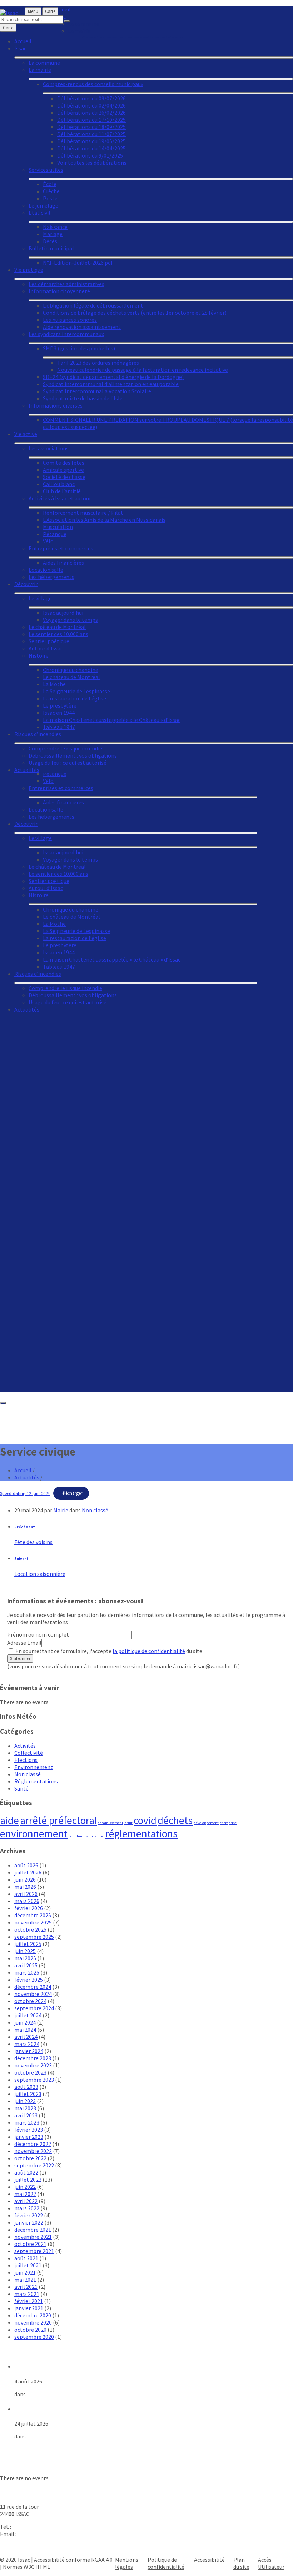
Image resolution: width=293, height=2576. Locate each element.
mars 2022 (27, 2208)
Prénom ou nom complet (38, 1634)
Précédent (25, 1527)
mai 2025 (25, 1958)
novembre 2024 (33, 1994)
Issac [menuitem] (20, 48)
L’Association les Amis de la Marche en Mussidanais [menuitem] (104, 520)
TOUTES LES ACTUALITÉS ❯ (34, 2449)
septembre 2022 (34, 2165)
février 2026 (29, 1908)
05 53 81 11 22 (29, 2527)
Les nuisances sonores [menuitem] (70, 320)
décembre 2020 (33, 2315)
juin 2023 (25, 2101)
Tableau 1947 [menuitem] (59, 967)
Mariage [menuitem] (53, 234)
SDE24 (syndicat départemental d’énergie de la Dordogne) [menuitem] (113, 377)
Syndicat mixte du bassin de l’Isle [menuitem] (83, 398)
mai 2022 (25, 2194)
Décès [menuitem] (50, 241)
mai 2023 (25, 2108)
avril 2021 (26, 2287)
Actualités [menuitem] (27, 1009)
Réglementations (36, 1781)
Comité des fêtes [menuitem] (64, 463)
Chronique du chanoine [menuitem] (71, 909)
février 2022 (29, 2215)
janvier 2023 (29, 2137)
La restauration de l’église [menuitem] (75, 938)
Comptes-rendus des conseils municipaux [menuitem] (93, 84)
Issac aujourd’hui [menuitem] (63, 852)
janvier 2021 (29, 2308)
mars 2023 (27, 2122)
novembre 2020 (33, 2322)
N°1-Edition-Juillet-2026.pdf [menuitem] (78, 263)
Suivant (21, 1559)
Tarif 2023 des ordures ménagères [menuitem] (98, 363)
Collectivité (29, 1753)
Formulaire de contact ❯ (30, 2547)
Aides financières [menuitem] (63, 802)
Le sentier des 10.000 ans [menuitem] (58, 874)
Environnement (34, 1767)
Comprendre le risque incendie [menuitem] (65, 988)
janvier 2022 (29, 2222)
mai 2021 (25, 2280)
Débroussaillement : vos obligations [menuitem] (73, 995)
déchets (175, 1820)
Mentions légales (127, 2563)
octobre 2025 (30, 1929)
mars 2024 (27, 2044)
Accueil (23, 1470)
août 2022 (26, 2172)
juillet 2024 (28, 2015)
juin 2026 (25, 1879)
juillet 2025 (28, 1944)
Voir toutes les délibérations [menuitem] (92, 163)
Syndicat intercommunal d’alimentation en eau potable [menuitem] (111, 384)
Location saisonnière (40, 1574)
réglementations (141, 1834)
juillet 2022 (28, 2180)
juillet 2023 (28, 2094)
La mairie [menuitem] (40, 70)
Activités (25, 1746)
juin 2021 (25, 2272)
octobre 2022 (30, 2158)
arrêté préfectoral (58, 1820)
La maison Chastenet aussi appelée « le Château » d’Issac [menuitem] (112, 959)
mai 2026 (25, 1887)
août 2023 (26, 2087)
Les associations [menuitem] (49, 448)
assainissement (111, 1823)
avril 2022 (26, 2201)
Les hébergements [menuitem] (51, 817)
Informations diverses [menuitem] (56, 405)
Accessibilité (209, 2560)
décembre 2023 (33, 2058)
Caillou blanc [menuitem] (59, 484)
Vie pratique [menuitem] (29, 270)
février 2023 (29, 2130)
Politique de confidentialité (166, 2563)
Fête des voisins (33, 1542)
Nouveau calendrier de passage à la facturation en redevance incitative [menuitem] (143, 370)
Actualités (27, 1477)
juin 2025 (25, 1951)
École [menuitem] (50, 184)
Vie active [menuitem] (26, 434)
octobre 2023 (30, 2072)
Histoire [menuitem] (39, 895)
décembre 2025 (33, 1915)
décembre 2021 (33, 2230)
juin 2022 (25, 2187)
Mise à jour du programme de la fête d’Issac (71, 2366)
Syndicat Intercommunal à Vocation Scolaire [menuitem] (97, 391)
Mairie (61, 1510)
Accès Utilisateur (271, 2563)
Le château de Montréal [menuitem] (57, 867)
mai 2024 (25, 2030)
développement (206, 1823)
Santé (21, 1788)
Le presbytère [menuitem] (60, 945)
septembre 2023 (34, 2080)
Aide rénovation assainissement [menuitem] (82, 327)
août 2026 (26, 1865)
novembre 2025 (33, 1922)
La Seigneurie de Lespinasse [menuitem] (76, 931)
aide (9, 1820)
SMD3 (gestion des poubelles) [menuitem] (79, 348)
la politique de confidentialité (149, 1651)
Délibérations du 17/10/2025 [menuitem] (91, 120)
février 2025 (29, 1980)
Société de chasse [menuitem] (64, 477)
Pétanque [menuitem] (55, 534)
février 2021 (29, 2301)
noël (101, 1836)
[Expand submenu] (143, 797)
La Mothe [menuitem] (54, 924)
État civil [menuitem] (39, 213)
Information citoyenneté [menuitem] (59, 291)
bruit (128, 1823)
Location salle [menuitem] (46, 809)
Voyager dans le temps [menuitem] (70, 859)
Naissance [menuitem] (55, 227)
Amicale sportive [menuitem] (63, 470)
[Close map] (3, 1403)
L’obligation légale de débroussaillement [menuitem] (93, 305)
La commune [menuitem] (44, 63)
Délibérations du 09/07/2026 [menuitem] (91, 98)
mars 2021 (27, 2294)
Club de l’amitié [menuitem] (62, 491)
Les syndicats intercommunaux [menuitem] (66, 334)
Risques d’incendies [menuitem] (38, 974)
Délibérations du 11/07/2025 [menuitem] (91, 134)
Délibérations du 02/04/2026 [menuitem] (91, 105)
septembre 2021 (34, 2251)
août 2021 (26, 2258)
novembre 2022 (33, 2151)
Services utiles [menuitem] (46, 170)
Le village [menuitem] (40, 838)
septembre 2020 (34, 2337)
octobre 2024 (30, 2001)
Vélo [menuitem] (48, 781)
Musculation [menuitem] (58, 527)
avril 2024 (26, 2037)
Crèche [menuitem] (51, 191)
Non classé (95, 1510)
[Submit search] (67, 21)
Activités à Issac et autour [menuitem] (60, 498)
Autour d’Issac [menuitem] (46, 888)
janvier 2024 (29, 2051)
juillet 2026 (28, 1872)
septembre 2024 (34, 2008)
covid (145, 1820)
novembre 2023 (33, 2065)
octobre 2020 (30, 2330)
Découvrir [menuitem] (26, 824)
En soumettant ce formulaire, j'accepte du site (108, 1651)
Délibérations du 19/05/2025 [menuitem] (91, 141)
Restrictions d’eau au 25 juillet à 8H (60, 2409)
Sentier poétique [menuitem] (49, 881)
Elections (26, 1760)
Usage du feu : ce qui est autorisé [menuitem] (68, 1002)
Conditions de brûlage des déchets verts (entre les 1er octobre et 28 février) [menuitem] (135, 313)
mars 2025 (27, 1972)
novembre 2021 (33, 2237)
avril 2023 (26, 2115)
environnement (34, 1834)
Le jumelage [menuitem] (43, 205)
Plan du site (241, 2563)
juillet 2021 (28, 2265)
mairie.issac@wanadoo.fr (48, 2534)
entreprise (228, 1823)
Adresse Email (24, 1643)
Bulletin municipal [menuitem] (51, 248)
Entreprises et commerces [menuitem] (61, 788)
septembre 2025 (34, 1937)
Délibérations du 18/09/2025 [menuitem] (91, 127)
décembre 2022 (33, 2144)
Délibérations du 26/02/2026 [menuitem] (91, 113)
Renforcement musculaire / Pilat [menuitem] (83, 513)
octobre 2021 (30, 2244)
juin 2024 (25, 2022)
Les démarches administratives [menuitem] (66, 284)
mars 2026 (27, 1901)
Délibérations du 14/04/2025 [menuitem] (91, 148)
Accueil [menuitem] (23, 41)
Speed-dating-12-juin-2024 (25, 1493)
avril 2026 (26, 1894)
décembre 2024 (33, 1987)
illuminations (86, 1836)
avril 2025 (26, 1965)
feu (71, 1836)
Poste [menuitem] (50, 198)
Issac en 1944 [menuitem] (59, 952)
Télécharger (71, 1493)
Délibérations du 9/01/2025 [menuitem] (90, 155)
